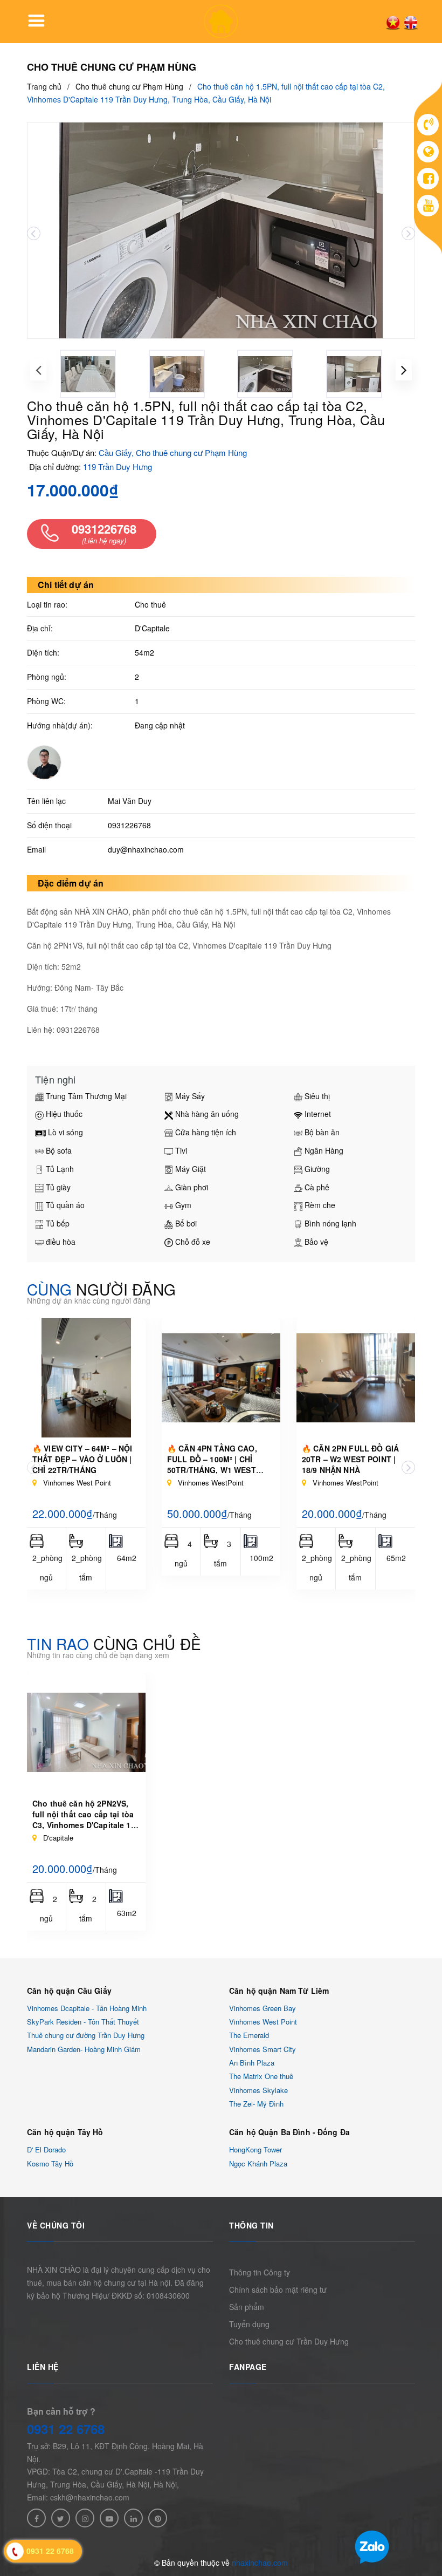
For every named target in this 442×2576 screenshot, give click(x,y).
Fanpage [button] (248, 2367)
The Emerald (249, 2036)
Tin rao (114, 1644)
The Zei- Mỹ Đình (256, 2104)
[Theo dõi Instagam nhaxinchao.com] (85, 2518)
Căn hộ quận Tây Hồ (65, 2132)
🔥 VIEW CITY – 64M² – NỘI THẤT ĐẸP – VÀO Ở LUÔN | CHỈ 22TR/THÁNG (82, 1459)
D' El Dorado (46, 2150)
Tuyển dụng (249, 2324)
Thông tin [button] (251, 2225)
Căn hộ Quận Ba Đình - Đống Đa (289, 2132)
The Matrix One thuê (261, 2077)
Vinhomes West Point (263, 2022)
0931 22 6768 (66, 2429)
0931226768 (129, 825)
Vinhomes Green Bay (263, 2008)
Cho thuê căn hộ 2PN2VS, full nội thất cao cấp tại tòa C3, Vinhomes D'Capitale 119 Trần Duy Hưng (86, 1819)
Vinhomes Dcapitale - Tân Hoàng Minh (87, 2008)
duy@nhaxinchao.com (146, 849)
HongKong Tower (255, 2150)
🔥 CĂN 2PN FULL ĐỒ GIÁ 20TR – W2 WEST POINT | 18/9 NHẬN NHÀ (350, 1459)
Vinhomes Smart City (263, 2049)
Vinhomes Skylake (258, 2090)
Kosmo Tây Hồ (50, 2163)
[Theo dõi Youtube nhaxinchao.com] (109, 2518)
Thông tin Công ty (260, 2272)
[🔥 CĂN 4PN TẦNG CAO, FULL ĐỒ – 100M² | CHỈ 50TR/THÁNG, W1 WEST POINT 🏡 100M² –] (221, 1378)
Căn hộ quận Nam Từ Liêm (279, 1991)
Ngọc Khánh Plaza (258, 2163)
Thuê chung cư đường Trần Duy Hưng (86, 2036)
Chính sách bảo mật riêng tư (278, 2289)
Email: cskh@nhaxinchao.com (78, 2497)
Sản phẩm (247, 2307)
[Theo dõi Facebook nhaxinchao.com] (36, 2518)
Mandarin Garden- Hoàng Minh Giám (84, 2049)
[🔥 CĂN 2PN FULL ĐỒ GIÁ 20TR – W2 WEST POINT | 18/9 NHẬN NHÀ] (356, 1378)
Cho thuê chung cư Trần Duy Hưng (289, 2341)
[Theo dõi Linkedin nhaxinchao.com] (133, 2518)
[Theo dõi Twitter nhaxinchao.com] (61, 2518)
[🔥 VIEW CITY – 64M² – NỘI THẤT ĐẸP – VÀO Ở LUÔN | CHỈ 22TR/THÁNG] (86, 1378)
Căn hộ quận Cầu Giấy (69, 1991)
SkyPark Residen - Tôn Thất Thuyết (83, 2022)
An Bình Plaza (252, 2063)
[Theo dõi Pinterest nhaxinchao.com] (158, 2518)
